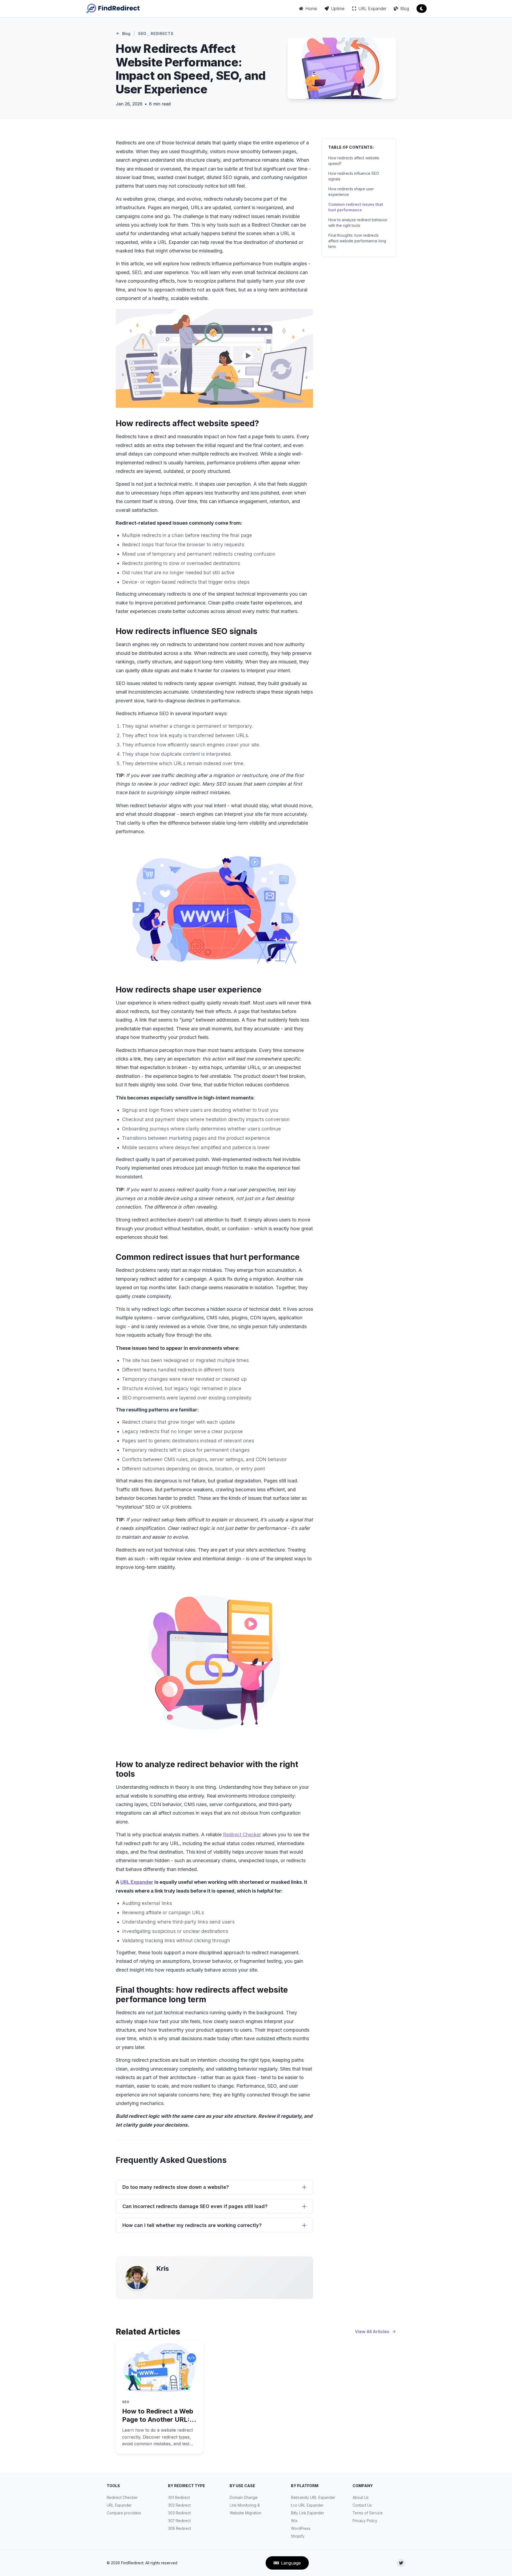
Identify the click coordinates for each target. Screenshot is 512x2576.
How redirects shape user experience (351, 192)
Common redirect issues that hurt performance (356, 207)
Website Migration (245, 2513)
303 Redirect (179, 2513)
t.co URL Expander (307, 2505)
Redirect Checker (242, 1835)
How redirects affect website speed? (354, 161)
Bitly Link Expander (307, 2513)
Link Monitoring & (245, 2505)
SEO (142, 33)
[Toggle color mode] (422, 9)
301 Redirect (179, 2497)
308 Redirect (179, 2528)
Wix (294, 2521)
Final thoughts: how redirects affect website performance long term (357, 241)
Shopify (298, 2536)
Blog (126, 33)
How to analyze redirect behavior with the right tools (358, 223)
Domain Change (244, 2497)
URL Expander (137, 1882)
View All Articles (372, 2332)
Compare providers (124, 2513)
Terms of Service (368, 2513)
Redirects (162, 33)
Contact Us (362, 2505)
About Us (361, 2497)
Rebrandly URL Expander (313, 2497)
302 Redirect (179, 2505)
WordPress (301, 2528)
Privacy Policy (365, 2521)
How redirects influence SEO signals (354, 176)
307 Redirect (179, 2521)
